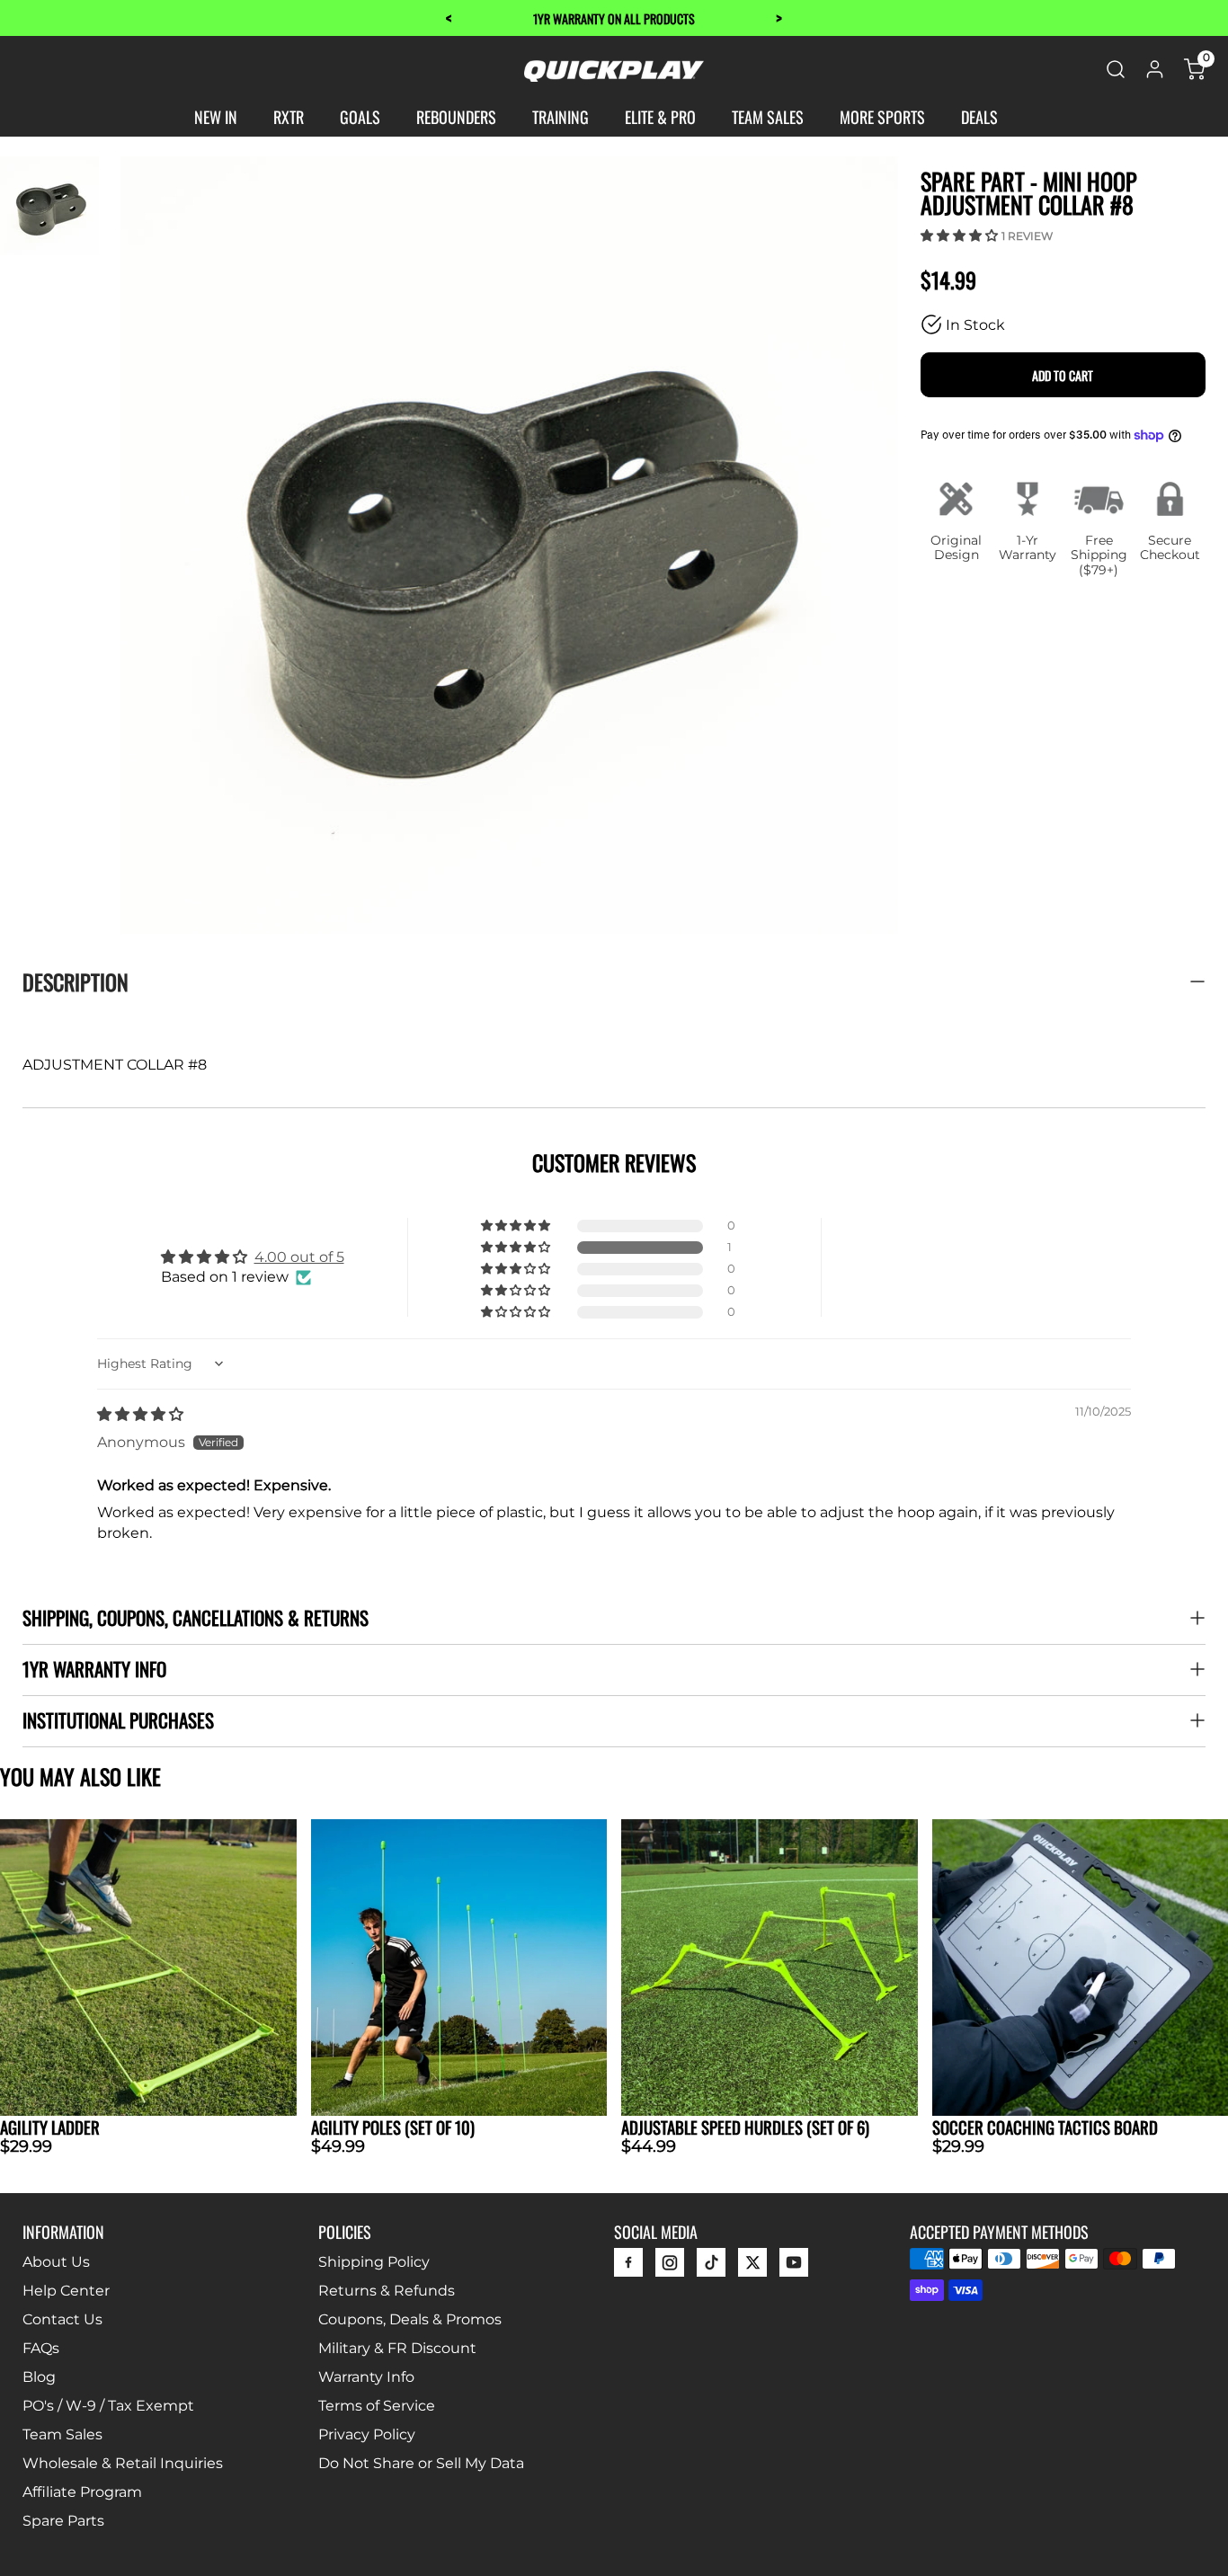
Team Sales (62, 2434)
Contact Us (62, 2319)
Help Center (66, 2291)
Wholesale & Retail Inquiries (123, 2463)
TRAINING (561, 117)
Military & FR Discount (397, 2348)
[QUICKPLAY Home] (614, 77)
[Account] (1155, 75)
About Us (56, 2262)
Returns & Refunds (387, 2291)
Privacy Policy (367, 2434)
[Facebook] (628, 2267)
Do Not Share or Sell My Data (421, 2463)
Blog (39, 2377)
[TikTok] (711, 2267)
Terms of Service (377, 2406)
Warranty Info (366, 2377)
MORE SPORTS (882, 117)
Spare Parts (63, 2521)
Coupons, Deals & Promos (410, 2319)
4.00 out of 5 (299, 1257)
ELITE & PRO (660, 117)
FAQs (41, 2348)
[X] (752, 2267)
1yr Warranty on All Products (614, 18)
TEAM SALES (768, 117)
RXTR (289, 117)
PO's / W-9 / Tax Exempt (108, 2406)
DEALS (979, 117)
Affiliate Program (82, 2492)
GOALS (360, 117)
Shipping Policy (374, 2262)
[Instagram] (670, 2267)
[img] (140, 1414)
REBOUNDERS (456, 117)
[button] (961, 235)
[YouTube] (794, 2267)
